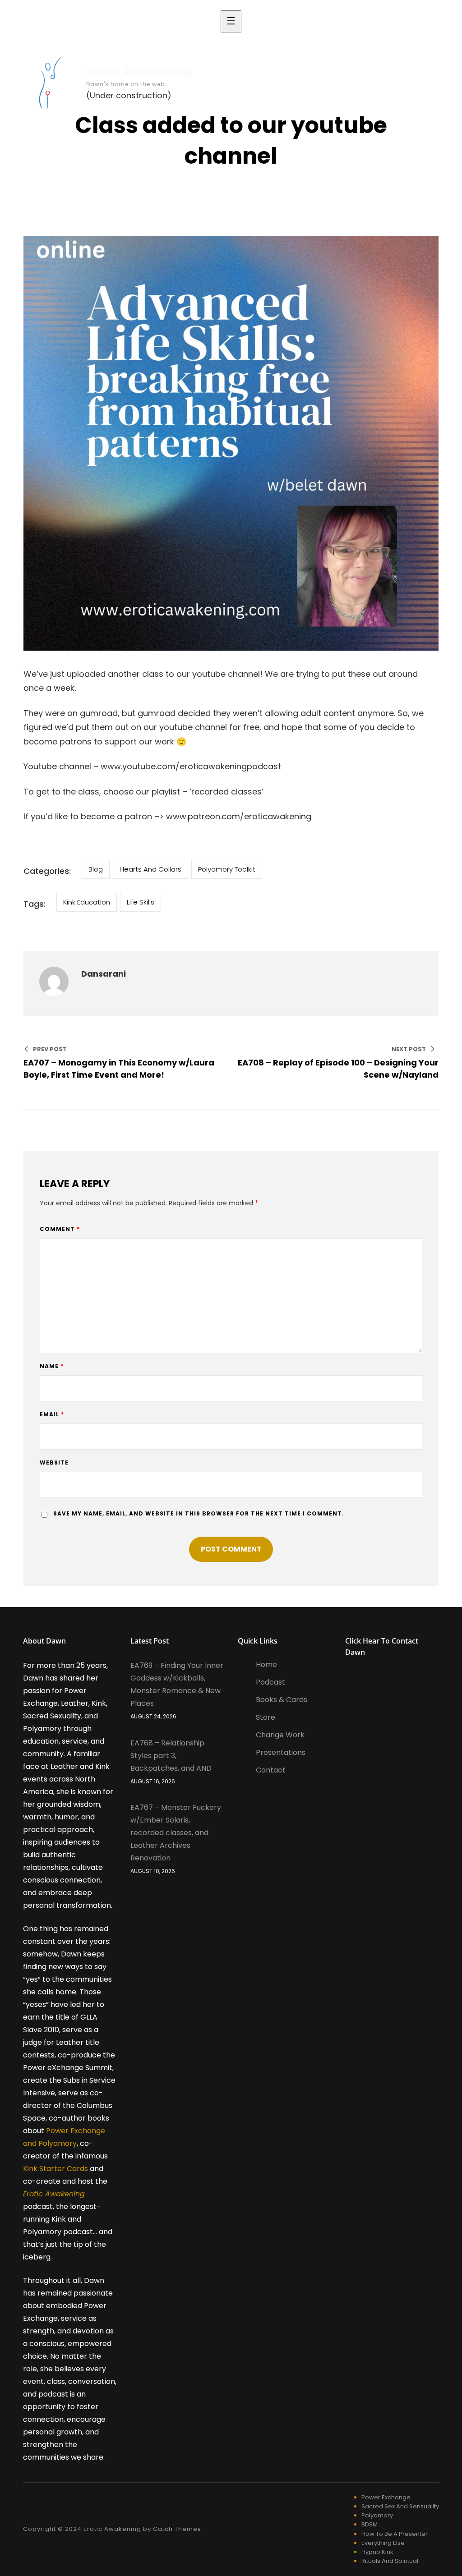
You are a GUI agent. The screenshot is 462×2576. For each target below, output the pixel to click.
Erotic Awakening (139, 71)
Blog (96, 869)
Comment (60, 1229)
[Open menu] (231, 21)
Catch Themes (177, 2529)
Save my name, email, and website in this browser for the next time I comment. (199, 1513)
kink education (87, 902)
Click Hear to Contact (382, 1641)
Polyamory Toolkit (227, 869)
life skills (141, 902)
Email (52, 1414)
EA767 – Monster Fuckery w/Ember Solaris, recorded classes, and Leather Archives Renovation (176, 1833)
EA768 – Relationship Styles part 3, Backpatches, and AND (171, 1756)
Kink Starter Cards (55, 2169)
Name (52, 1366)
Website (54, 1462)
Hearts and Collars (150, 869)
